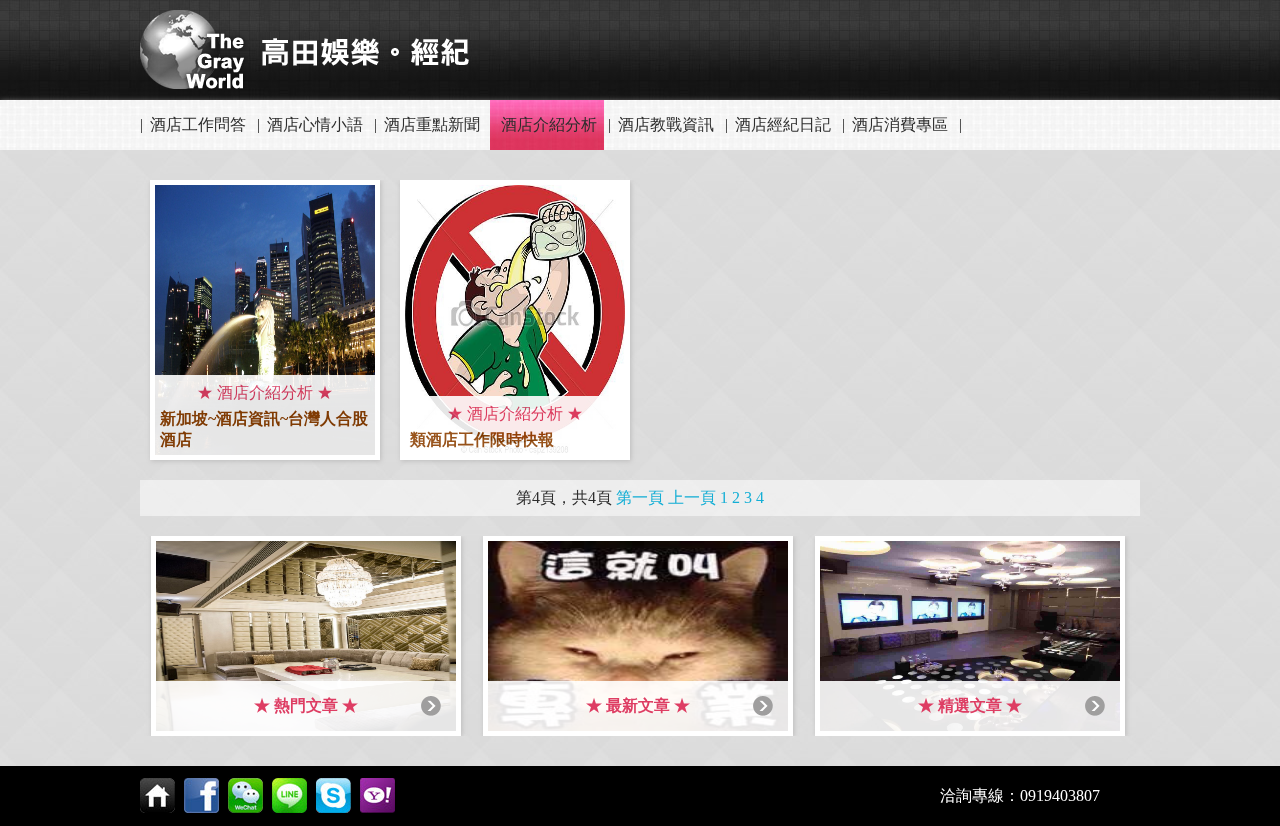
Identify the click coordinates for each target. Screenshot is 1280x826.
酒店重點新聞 (432, 124)
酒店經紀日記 (783, 124)
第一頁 (640, 497)
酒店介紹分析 (549, 124)
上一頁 (692, 497)
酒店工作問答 (198, 124)
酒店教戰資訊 (666, 124)
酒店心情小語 (315, 124)
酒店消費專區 (900, 124)
